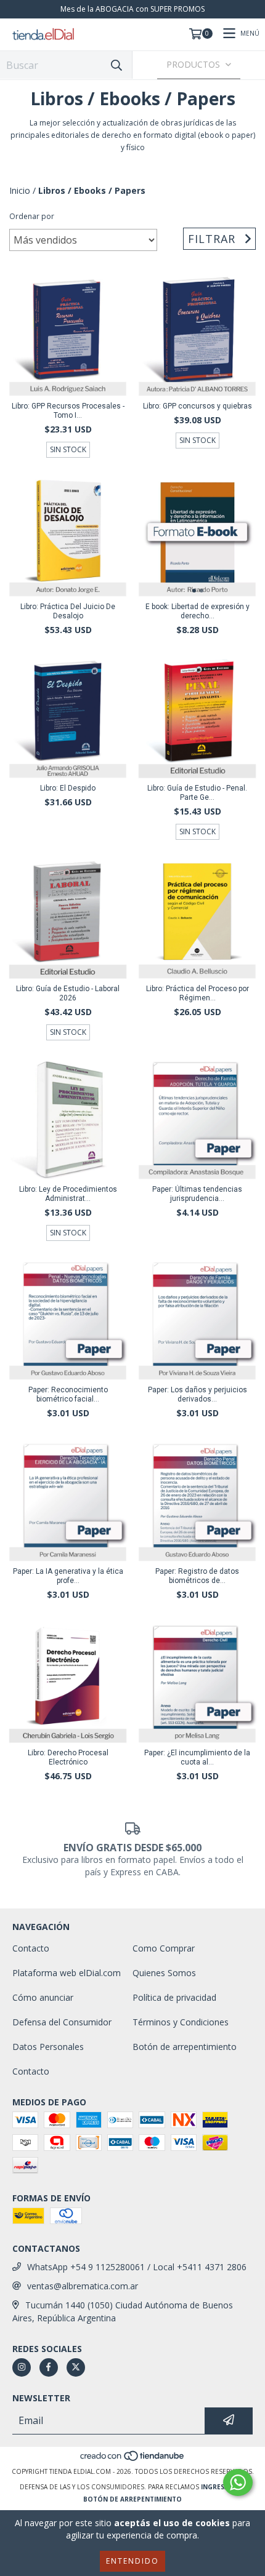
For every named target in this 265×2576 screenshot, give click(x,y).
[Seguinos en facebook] (49, 2367)
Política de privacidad (174, 1997)
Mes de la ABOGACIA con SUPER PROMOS (132, 9)
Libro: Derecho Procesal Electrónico (68, 1757)
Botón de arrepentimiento (185, 2047)
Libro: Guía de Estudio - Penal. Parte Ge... (197, 793)
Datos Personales (48, 2047)
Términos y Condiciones (181, 2022)
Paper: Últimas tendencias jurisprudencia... (197, 1194)
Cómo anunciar (43, 1997)
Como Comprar (164, 1948)
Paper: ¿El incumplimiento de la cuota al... (197, 1757)
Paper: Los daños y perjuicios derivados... (198, 1394)
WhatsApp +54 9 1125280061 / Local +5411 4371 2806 (137, 2267)
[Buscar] (116, 65)
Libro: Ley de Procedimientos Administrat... (68, 1194)
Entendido (132, 2561)
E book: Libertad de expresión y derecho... (198, 611)
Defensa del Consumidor (62, 2022)
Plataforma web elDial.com (67, 1973)
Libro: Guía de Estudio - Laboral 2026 (68, 993)
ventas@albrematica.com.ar (83, 2286)
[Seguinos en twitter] (76, 2367)
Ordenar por (32, 216)
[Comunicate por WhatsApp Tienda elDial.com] (238, 2482)
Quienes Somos (164, 1973)
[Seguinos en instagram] (22, 2367)
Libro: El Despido (68, 788)
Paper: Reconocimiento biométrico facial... (68, 1394)
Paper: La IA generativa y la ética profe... (68, 1576)
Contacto (31, 1948)
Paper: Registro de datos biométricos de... (197, 1576)
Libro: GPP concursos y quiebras (198, 406)
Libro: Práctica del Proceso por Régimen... (198, 993)
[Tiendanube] (133, 2459)
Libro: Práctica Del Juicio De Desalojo (68, 611)
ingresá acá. (223, 2487)
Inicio (20, 190)
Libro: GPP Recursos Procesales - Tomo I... (68, 411)
